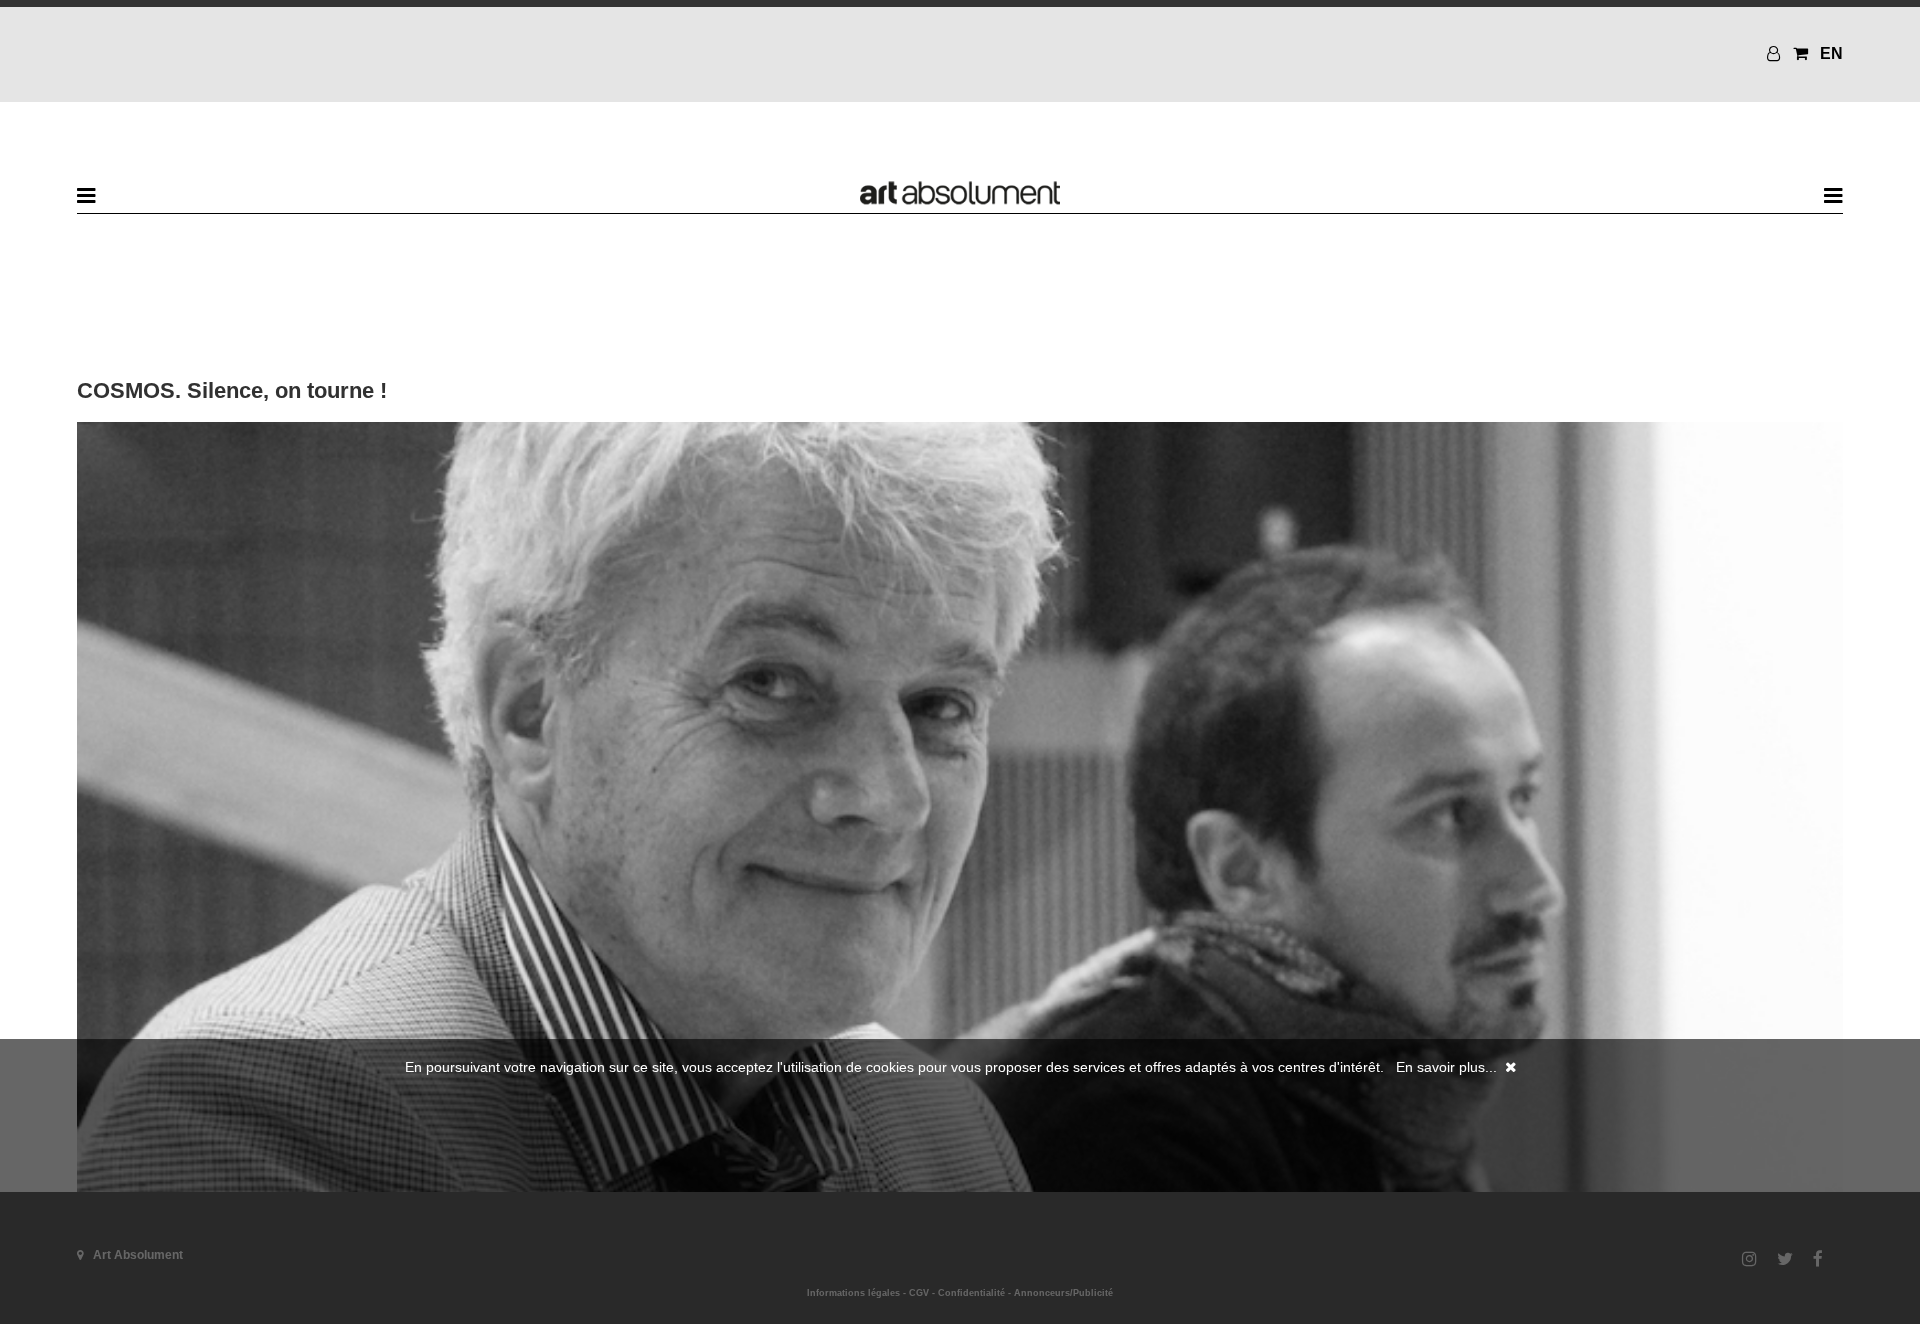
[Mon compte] (1776, 53)
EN (1831, 53)
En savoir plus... (1446, 1067)
